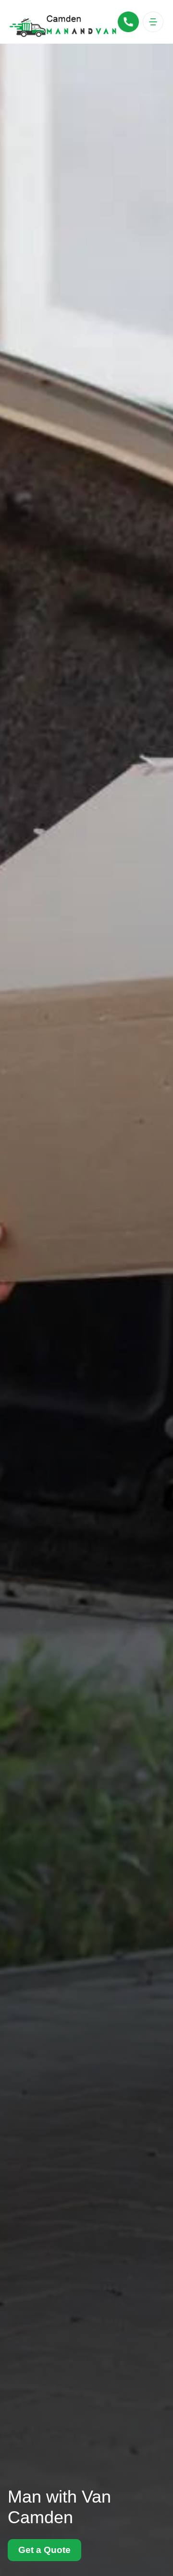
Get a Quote (44, 2550)
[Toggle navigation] (153, 22)
